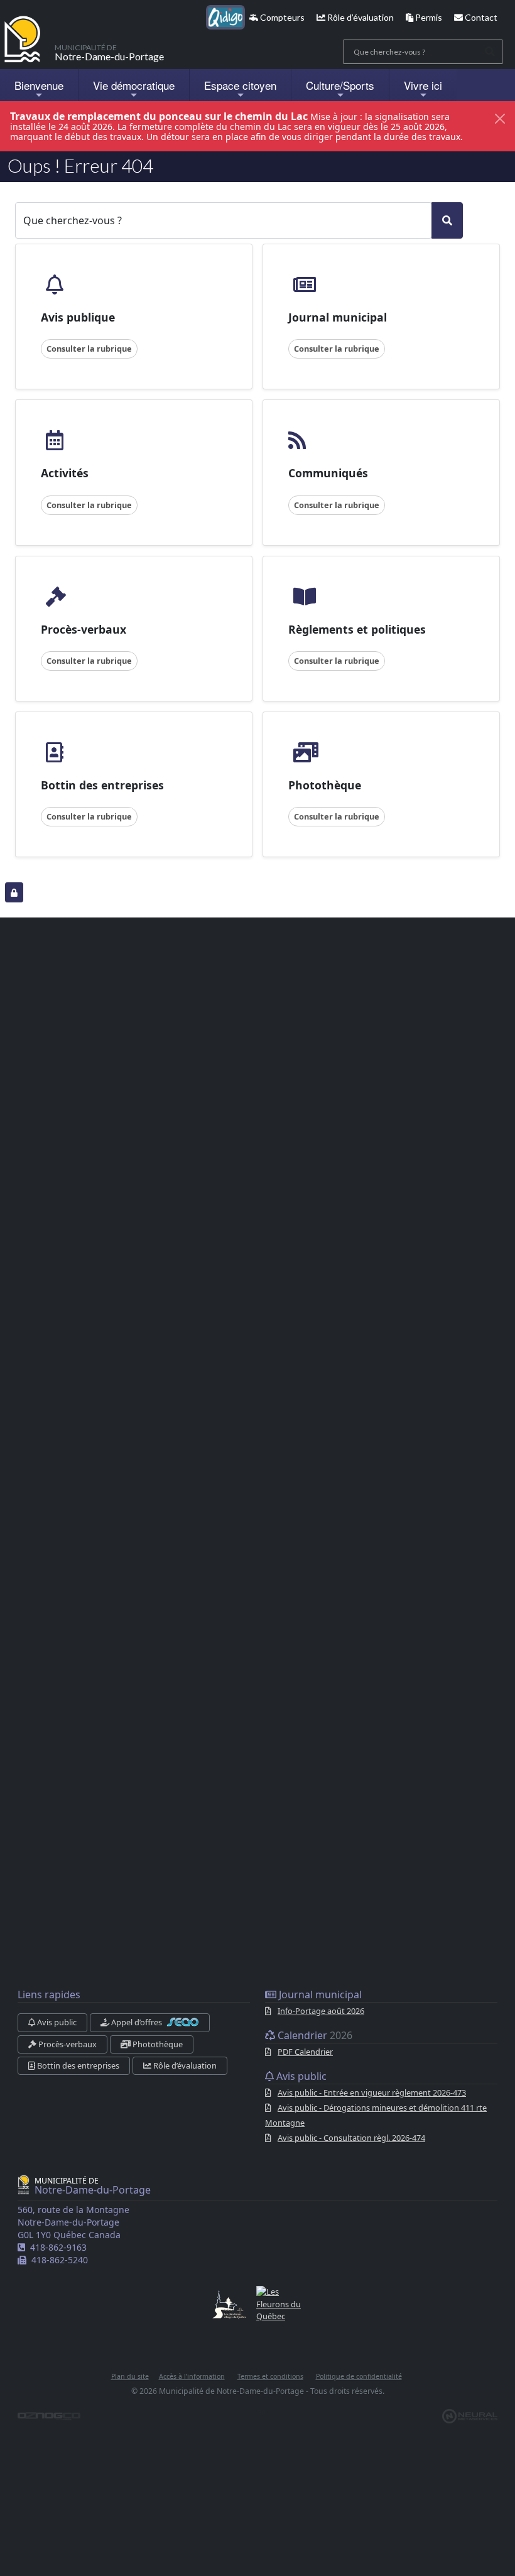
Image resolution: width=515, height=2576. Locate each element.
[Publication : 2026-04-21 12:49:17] (14, 892)
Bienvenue (39, 85)
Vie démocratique (134, 85)
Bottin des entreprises (77, 2065)
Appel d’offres (137, 2022)
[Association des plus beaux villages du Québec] (229, 2304)
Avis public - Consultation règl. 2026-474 (351, 2138)
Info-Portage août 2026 (321, 2011)
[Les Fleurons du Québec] (279, 2304)
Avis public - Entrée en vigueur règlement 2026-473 (372, 2092)
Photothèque (157, 2044)
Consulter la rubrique (89, 349)
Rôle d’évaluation (360, 17)
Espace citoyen (240, 85)
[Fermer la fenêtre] (500, 119)
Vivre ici (423, 85)
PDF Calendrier (305, 2052)
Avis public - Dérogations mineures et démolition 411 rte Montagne (376, 2115)
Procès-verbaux (67, 2044)
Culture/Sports (340, 85)
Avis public (56, 2022)
